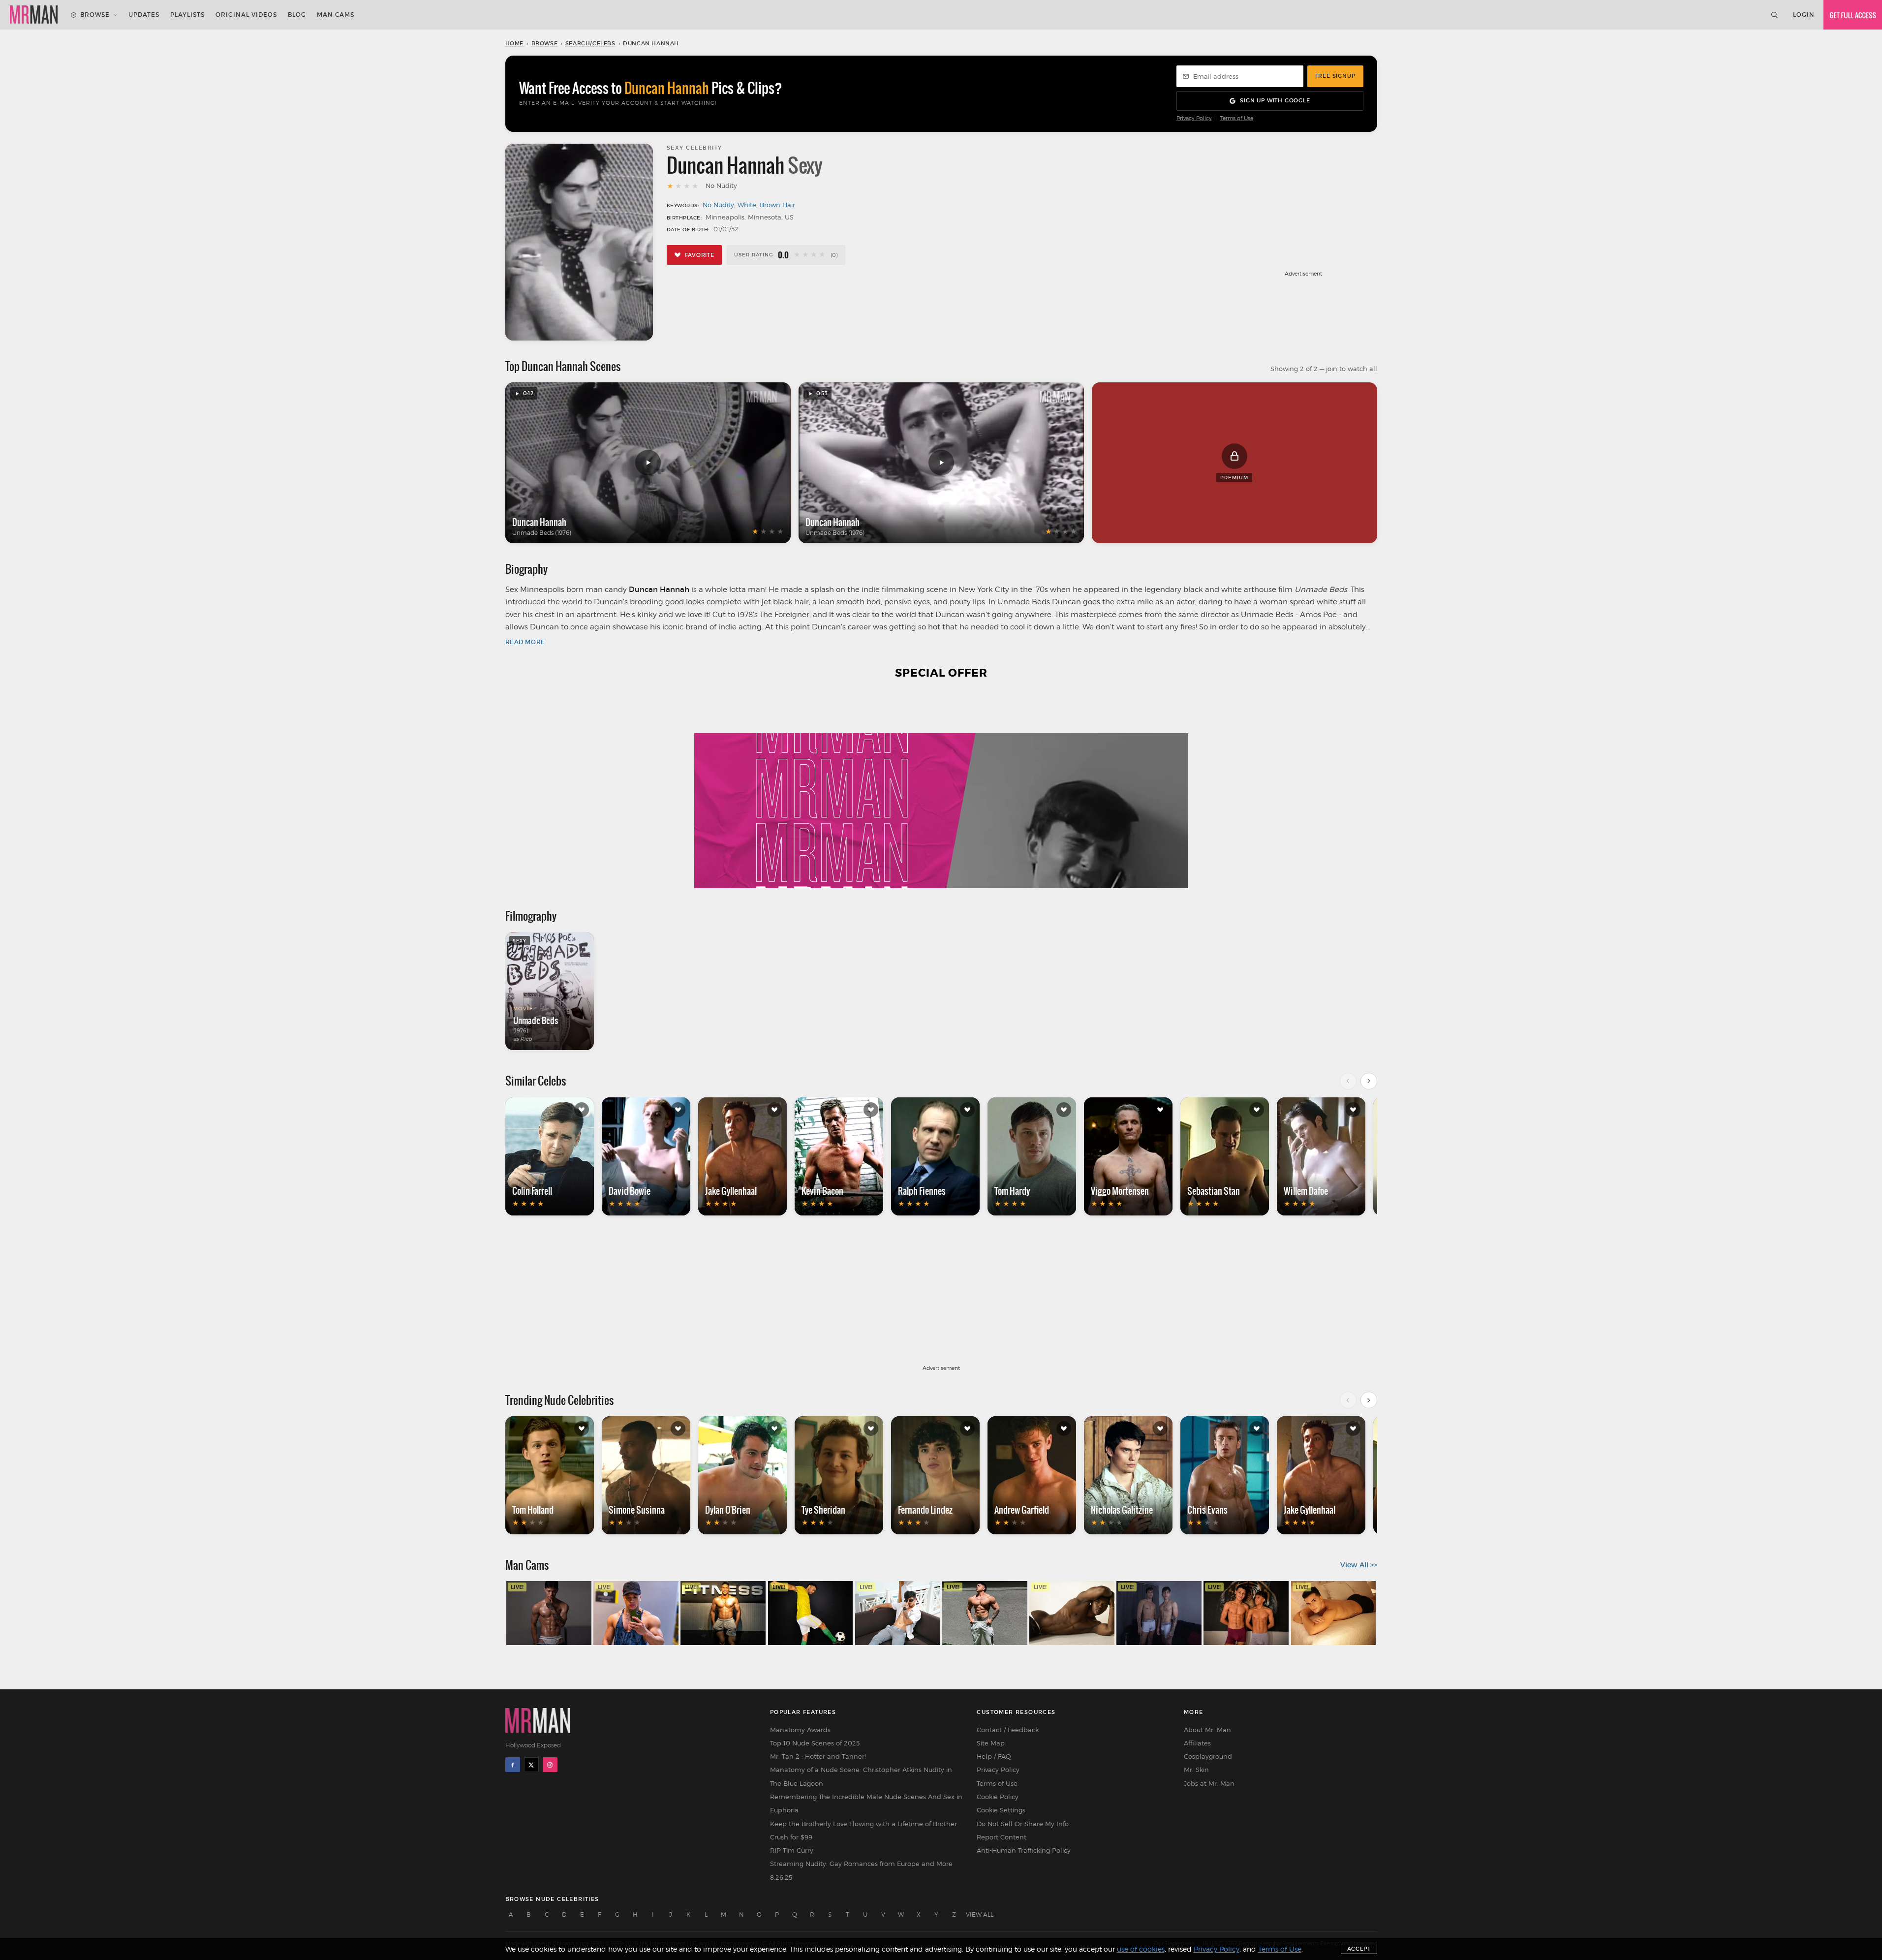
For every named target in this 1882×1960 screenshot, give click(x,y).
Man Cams (336, 15)
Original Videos (246, 15)
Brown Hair (777, 205)
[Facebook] (513, 1765)
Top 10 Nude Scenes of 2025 (815, 1743)
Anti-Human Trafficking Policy (1024, 1850)
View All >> (1359, 1565)
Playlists (187, 15)
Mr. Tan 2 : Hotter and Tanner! (818, 1756)
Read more (525, 642)
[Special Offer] (941, 790)
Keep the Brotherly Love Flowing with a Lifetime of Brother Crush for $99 (864, 1830)
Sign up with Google (1275, 100)
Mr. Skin (1196, 1770)
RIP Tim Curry (792, 1850)
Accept (1359, 1949)
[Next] (1369, 1081)
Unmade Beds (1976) (542, 533)
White (747, 205)
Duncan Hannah (539, 522)
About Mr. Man (1207, 1730)
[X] (531, 1765)
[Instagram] (550, 1765)
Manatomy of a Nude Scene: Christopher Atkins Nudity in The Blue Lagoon (861, 1776)
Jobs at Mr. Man (1209, 1783)
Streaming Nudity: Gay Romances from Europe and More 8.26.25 (861, 1870)
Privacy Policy (1194, 118)
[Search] (1774, 15)
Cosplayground (1208, 1756)
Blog (297, 15)
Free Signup (1335, 76)
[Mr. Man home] (34, 15)
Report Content (1002, 1837)
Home (514, 43)
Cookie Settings (1001, 1810)
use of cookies (1141, 1949)
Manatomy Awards (800, 1730)
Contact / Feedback (1008, 1730)
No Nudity (718, 205)
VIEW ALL (980, 1914)
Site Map (991, 1743)
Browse (95, 15)
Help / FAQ (994, 1756)
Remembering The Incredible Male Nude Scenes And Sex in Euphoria (866, 1803)
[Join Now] (1853, 15)
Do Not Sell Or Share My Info (1023, 1824)
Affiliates (1197, 1743)
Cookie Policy (998, 1797)
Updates (144, 15)
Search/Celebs (590, 43)
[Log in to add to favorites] (582, 1110)
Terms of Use (1237, 118)
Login (1804, 15)
